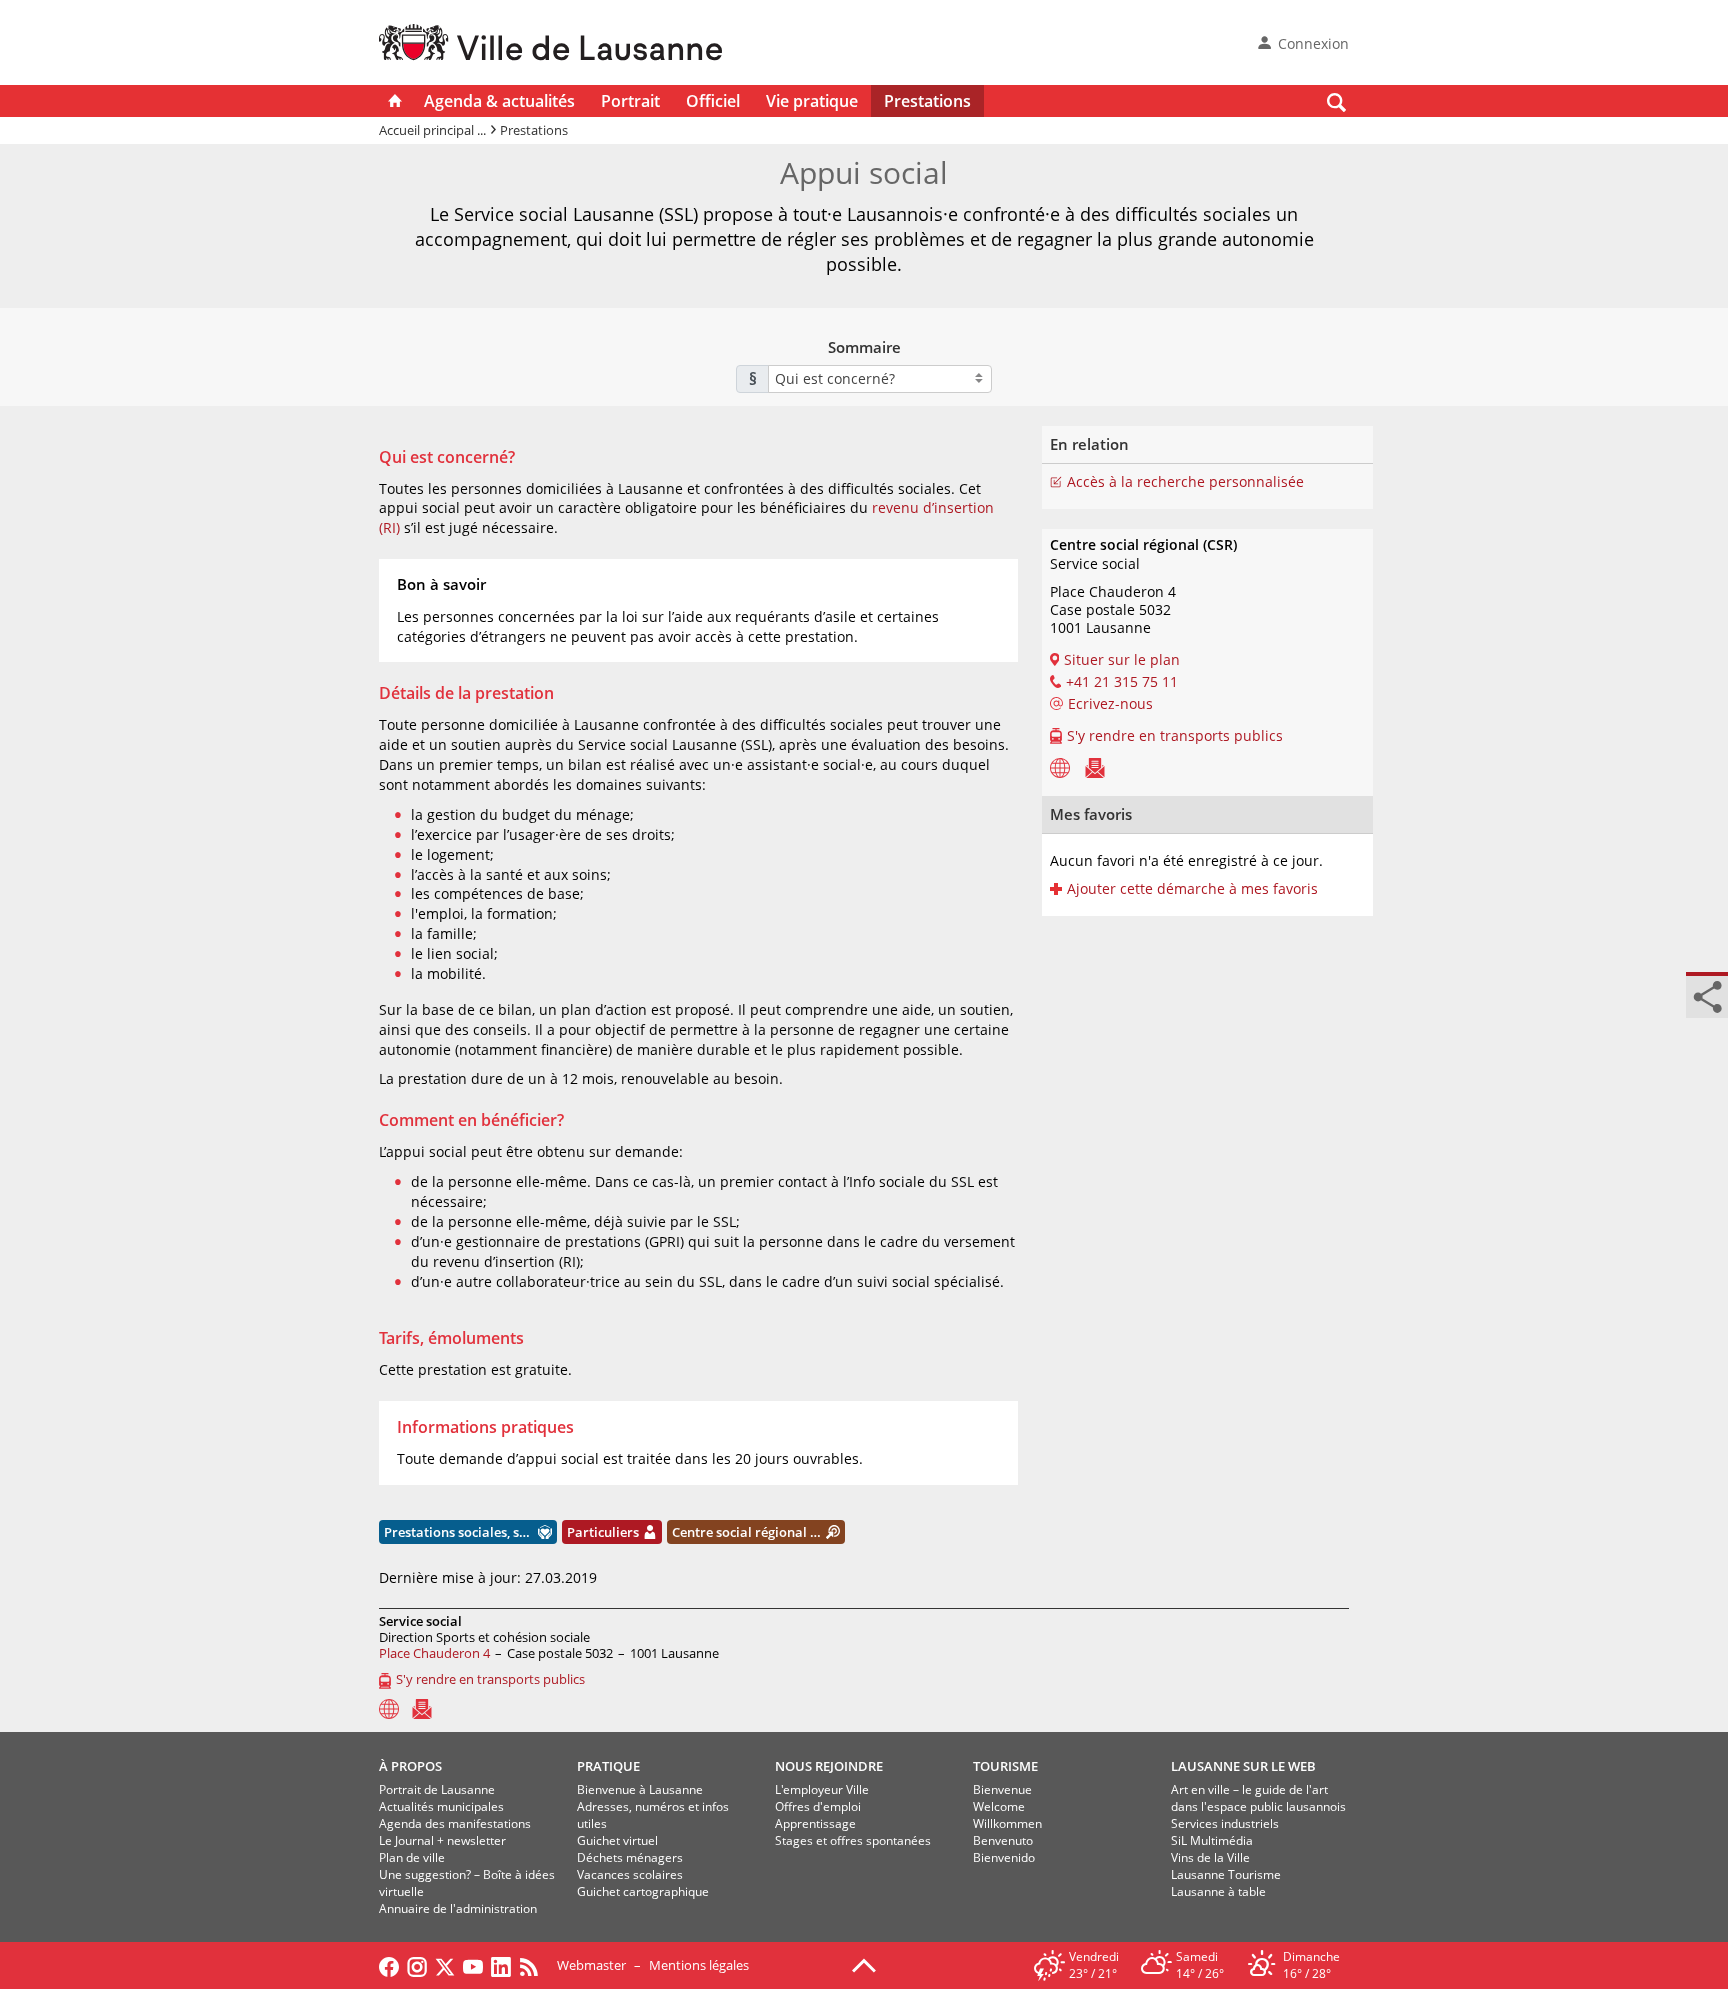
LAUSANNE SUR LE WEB (1243, 1766)
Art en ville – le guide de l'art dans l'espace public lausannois (1258, 1798)
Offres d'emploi (818, 1806)
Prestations (927, 101)
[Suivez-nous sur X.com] (445, 1965)
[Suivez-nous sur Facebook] (389, 1965)
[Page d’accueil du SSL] (1060, 767)
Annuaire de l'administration (458, 1908)
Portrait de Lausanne (437, 1789)
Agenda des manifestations (455, 1823)
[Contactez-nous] (1095, 767)
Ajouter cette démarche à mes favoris (1192, 889)
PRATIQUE (608, 1766)
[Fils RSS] (534, 1965)
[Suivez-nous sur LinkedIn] (501, 1965)
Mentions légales (699, 1965)
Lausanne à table (1218, 1891)
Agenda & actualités (499, 101)
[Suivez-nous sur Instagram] (417, 1965)
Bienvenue (1002, 1789)
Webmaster (591, 1965)
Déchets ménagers (630, 1857)
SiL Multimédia (1212, 1840)
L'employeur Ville (822, 1789)
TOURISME (1005, 1766)
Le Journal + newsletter (442, 1840)
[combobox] (880, 379)
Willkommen (1007, 1823)
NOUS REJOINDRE (829, 1766)
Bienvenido (1004, 1857)
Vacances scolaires (630, 1874)
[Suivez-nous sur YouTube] (473, 1965)
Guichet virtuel (617, 1840)
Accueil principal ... (432, 130)
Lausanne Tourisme (1226, 1874)
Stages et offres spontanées (853, 1840)
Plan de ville (412, 1857)
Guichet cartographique (643, 1891)
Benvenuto (1003, 1840)
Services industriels (1225, 1823)
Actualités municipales (441, 1806)
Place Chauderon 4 (434, 1653)
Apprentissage (815, 1823)
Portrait (630, 101)
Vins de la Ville (1210, 1857)
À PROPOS (410, 1766)
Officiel (713, 101)
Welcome (999, 1806)
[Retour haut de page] (864, 1964)
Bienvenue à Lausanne (640, 1789)
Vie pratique (812, 101)
